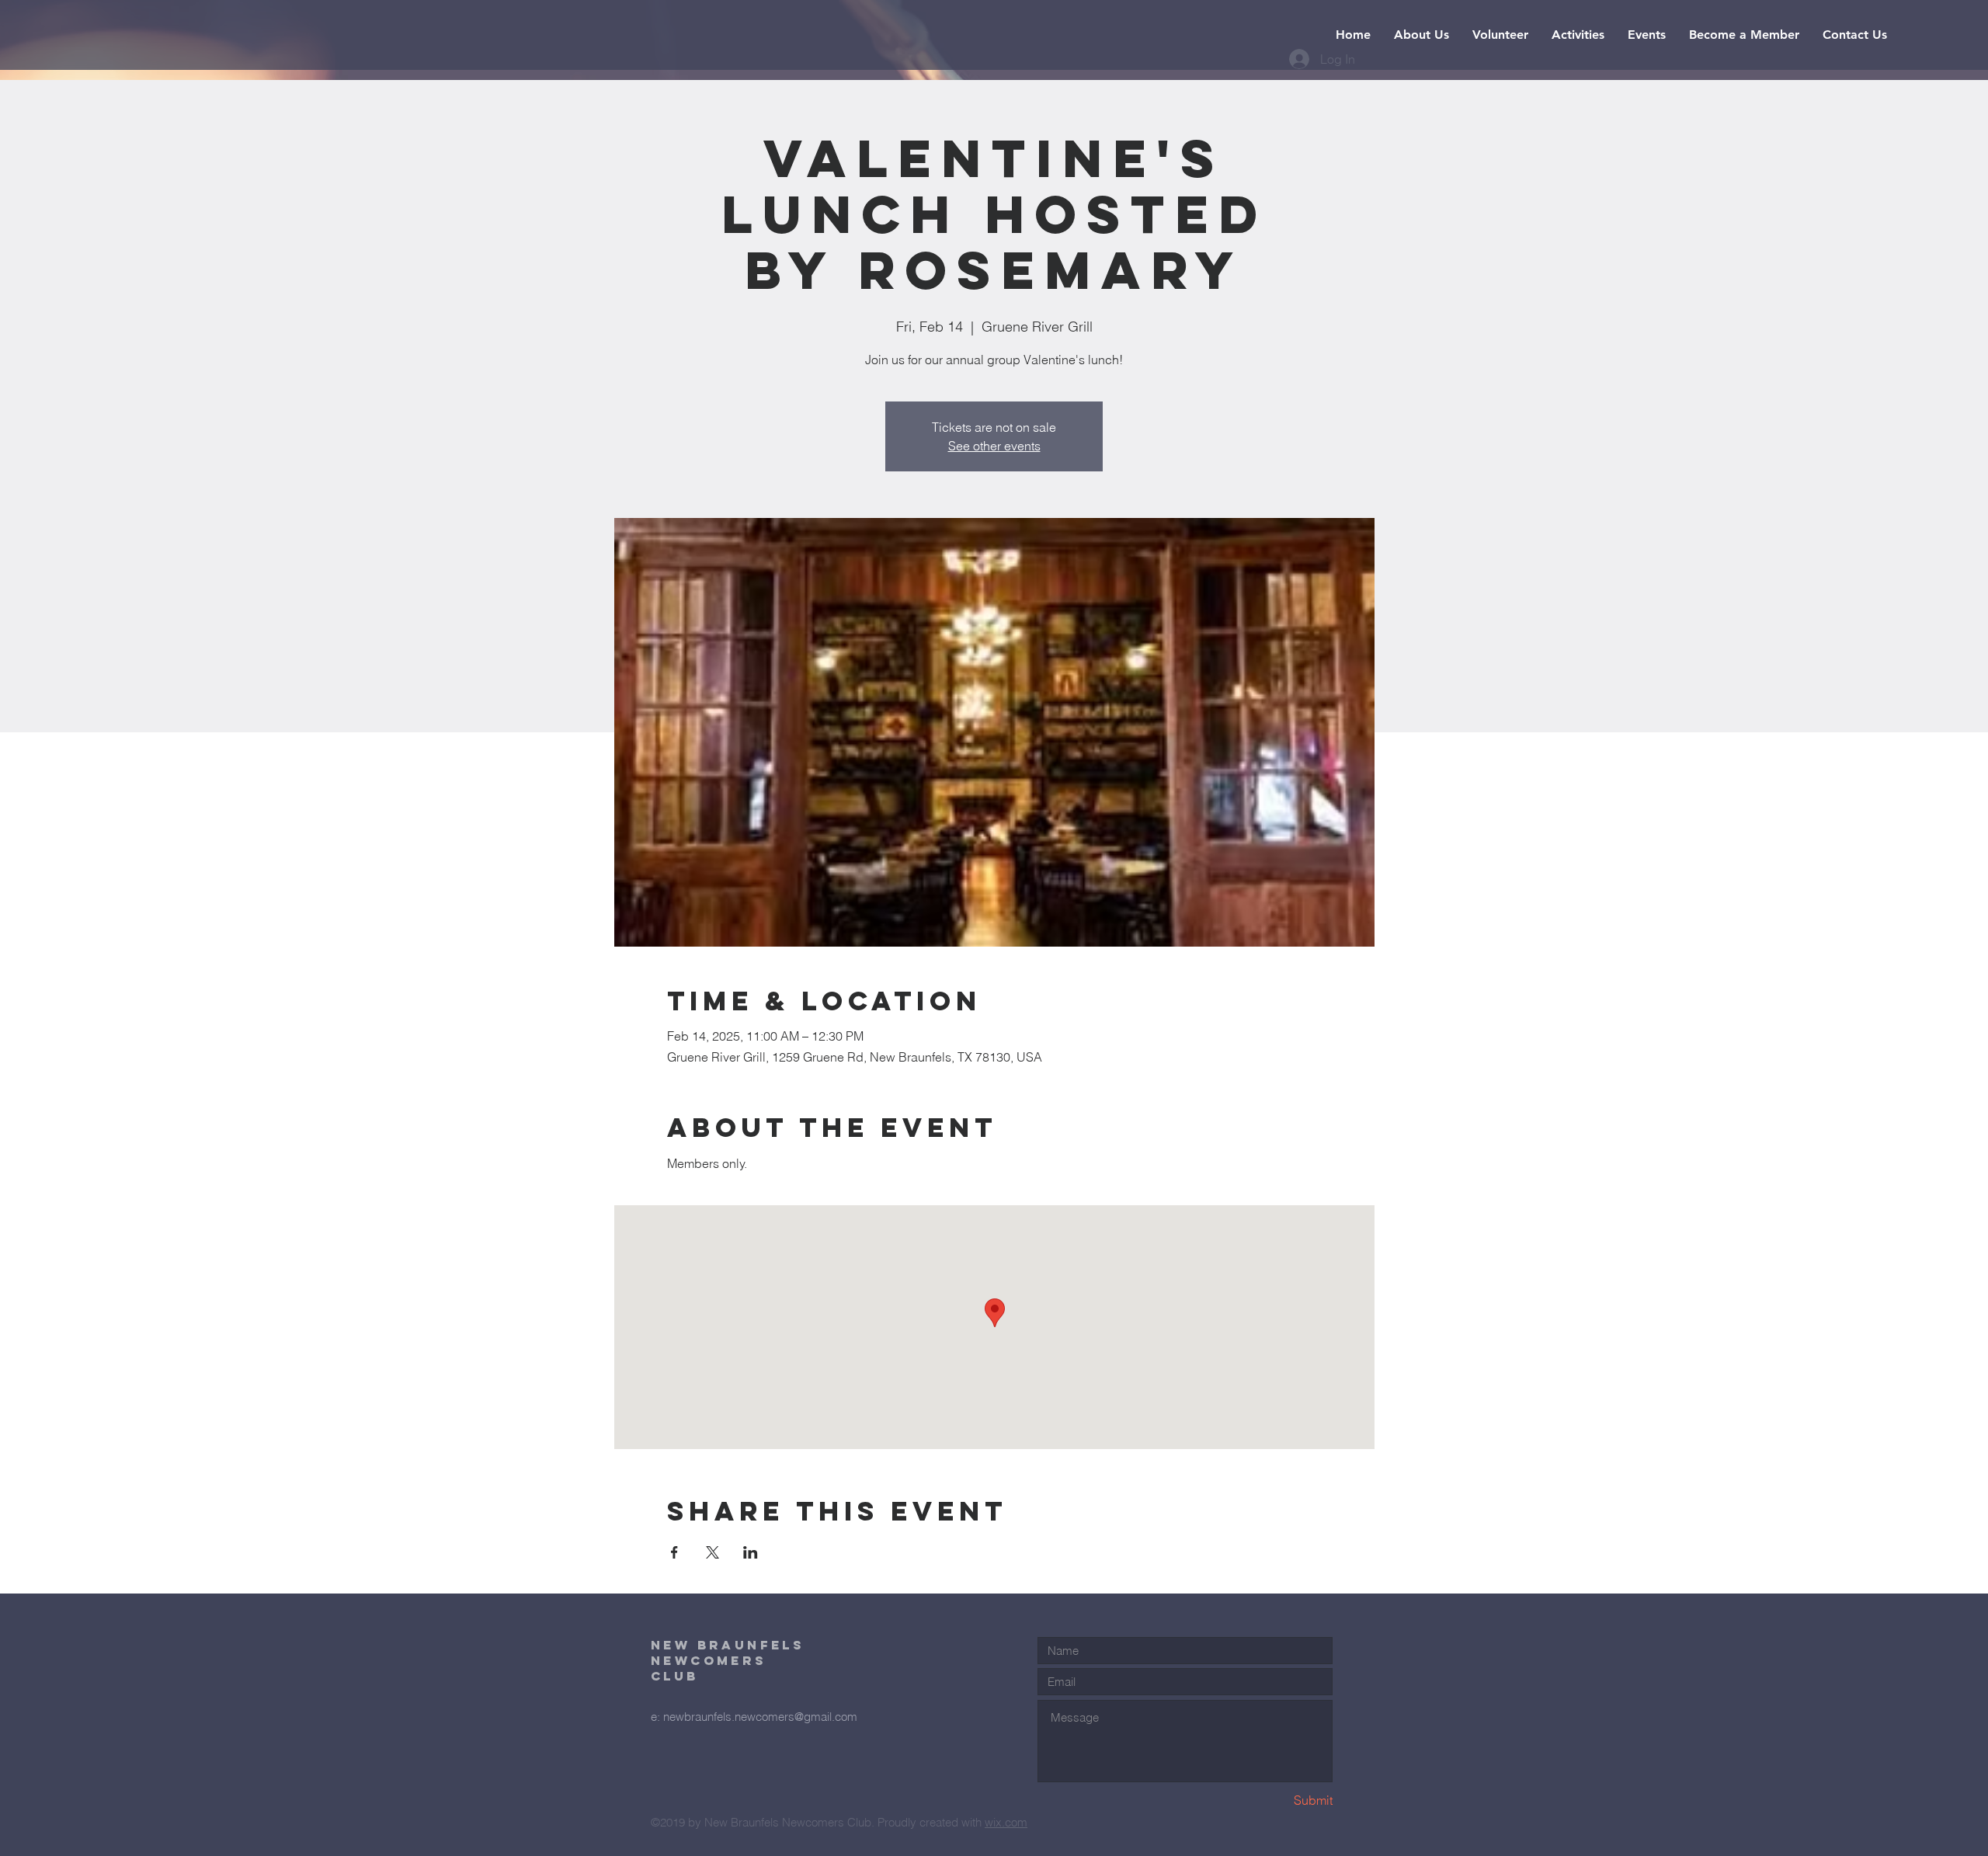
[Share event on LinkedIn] (751, 1552)
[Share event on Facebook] (674, 1552)
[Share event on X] (712, 1552)
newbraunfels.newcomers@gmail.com (760, 1717)
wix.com (1006, 1822)
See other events (994, 446)
